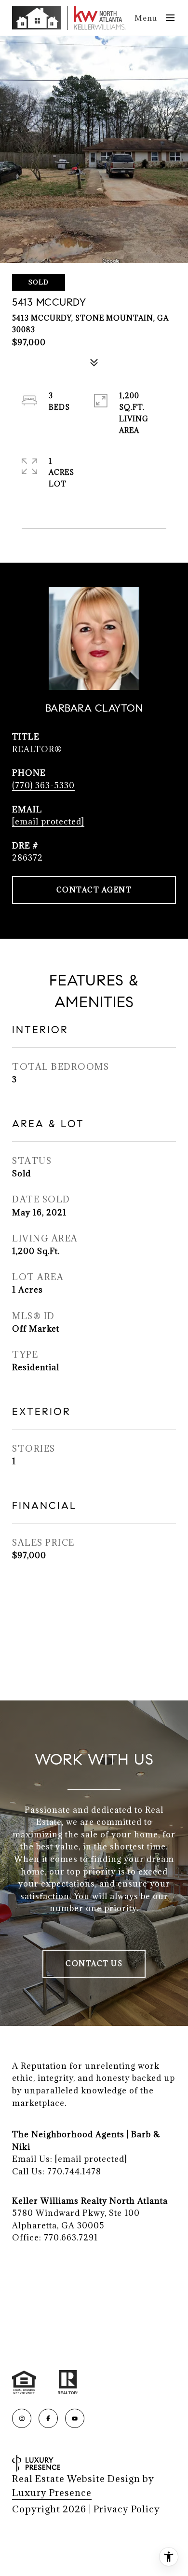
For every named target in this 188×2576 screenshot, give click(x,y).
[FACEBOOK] (48, 2418)
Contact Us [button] (94, 1963)
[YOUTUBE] (75, 2418)
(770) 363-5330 (43, 785)
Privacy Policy (127, 2509)
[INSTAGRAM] (22, 2418)
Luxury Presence (52, 2493)
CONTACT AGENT (94, 890)
